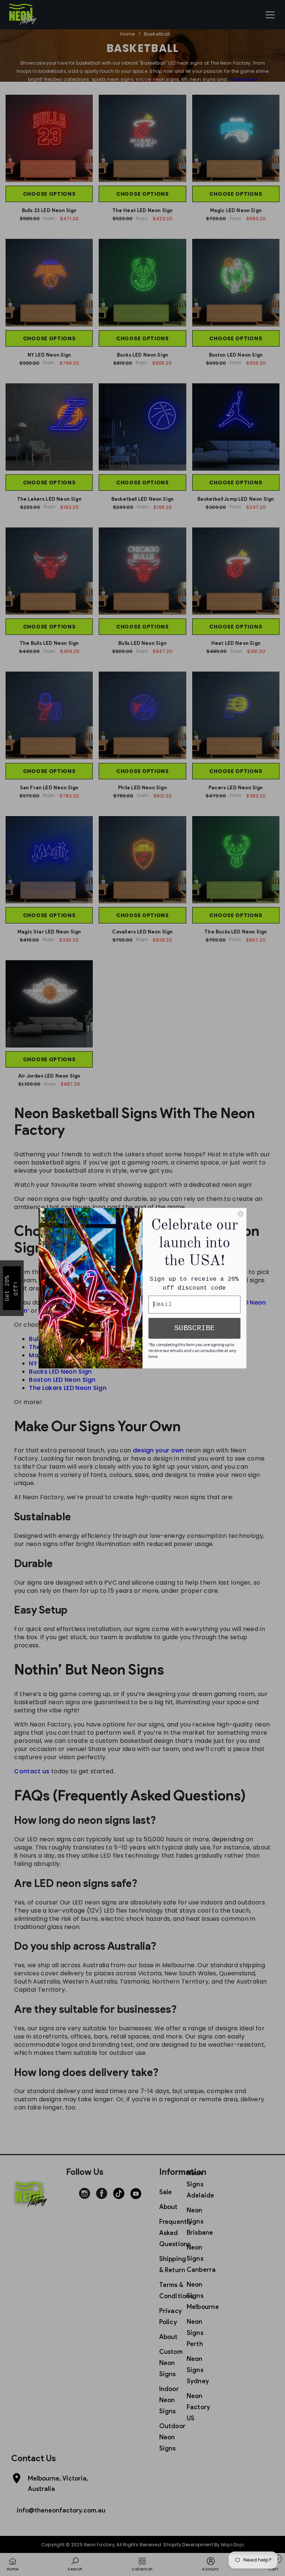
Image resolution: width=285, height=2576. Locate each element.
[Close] (240, 1214)
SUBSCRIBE (194, 1328)
